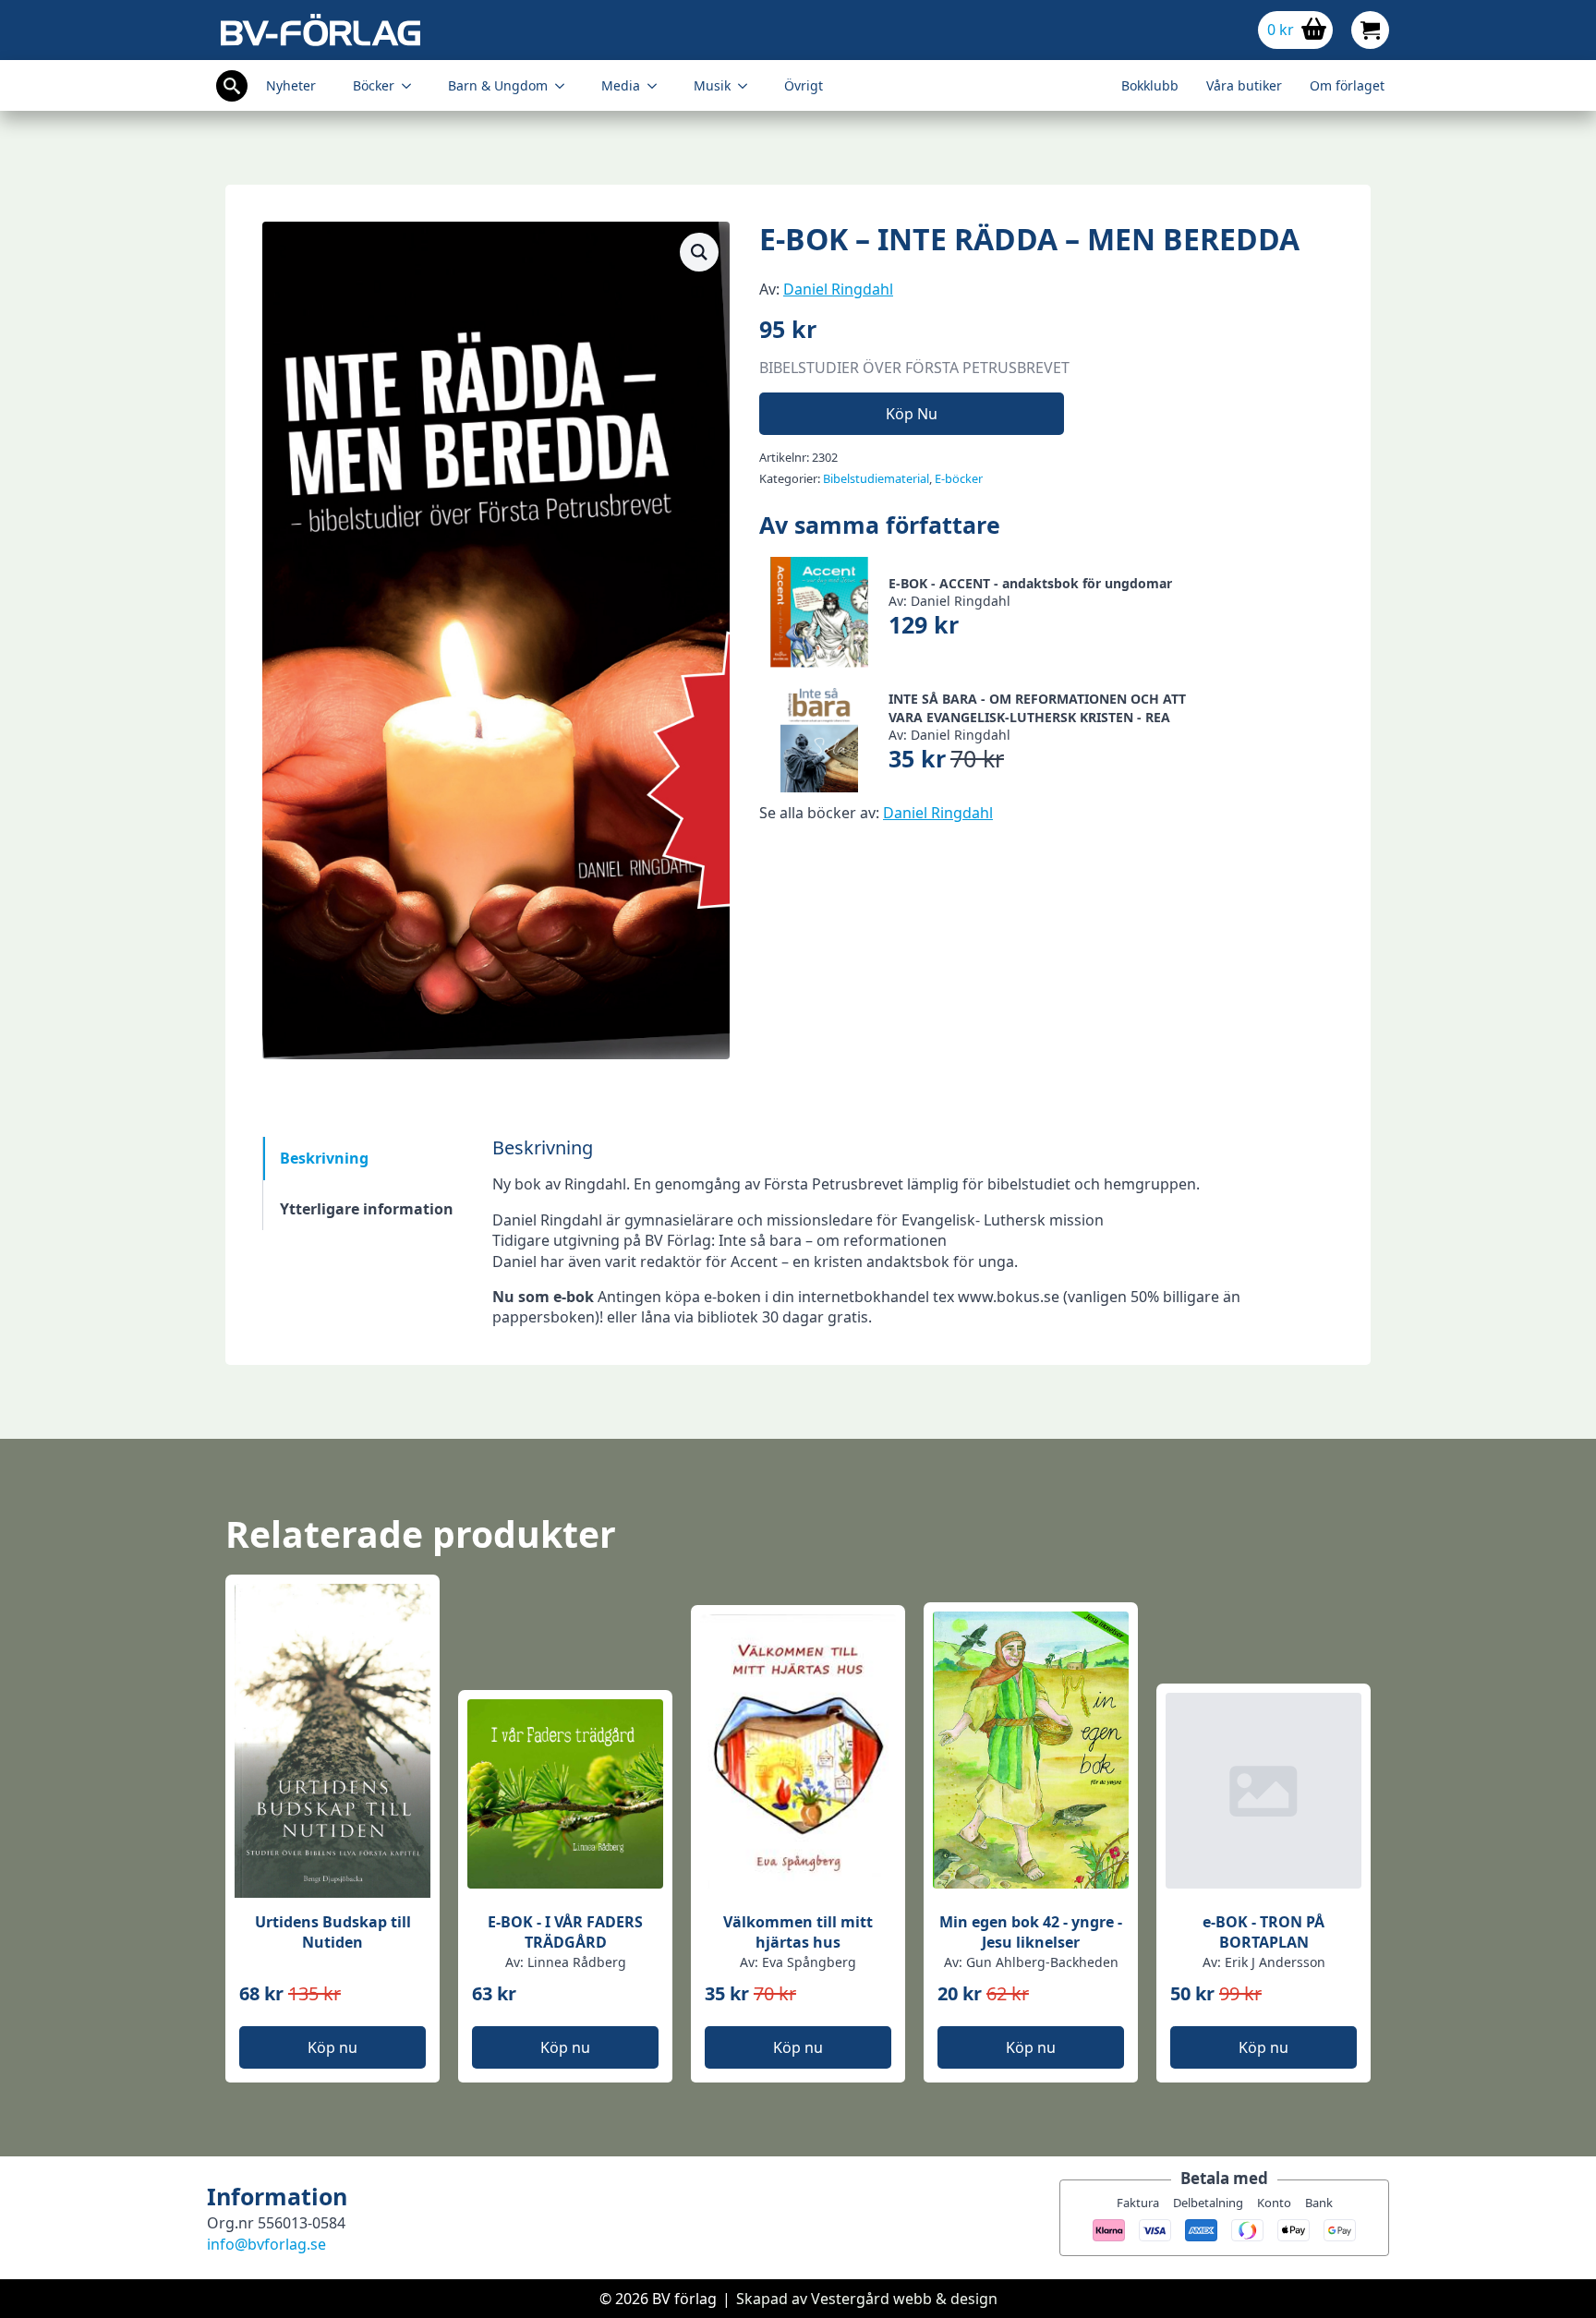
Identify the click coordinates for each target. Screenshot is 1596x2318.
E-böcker (959, 478)
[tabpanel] (913, 1232)
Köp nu (912, 414)
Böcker (374, 85)
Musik (712, 85)
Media (621, 85)
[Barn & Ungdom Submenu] (565, 86)
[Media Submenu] (658, 86)
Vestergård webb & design (904, 2299)
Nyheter (291, 85)
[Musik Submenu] (748, 86)
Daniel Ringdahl (838, 289)
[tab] (367, 1158)
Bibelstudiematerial (876, 478)
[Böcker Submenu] (412, 86)
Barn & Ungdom (498, 85)
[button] (699, 252)
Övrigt (804, 85)
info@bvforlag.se (266, 2244)
